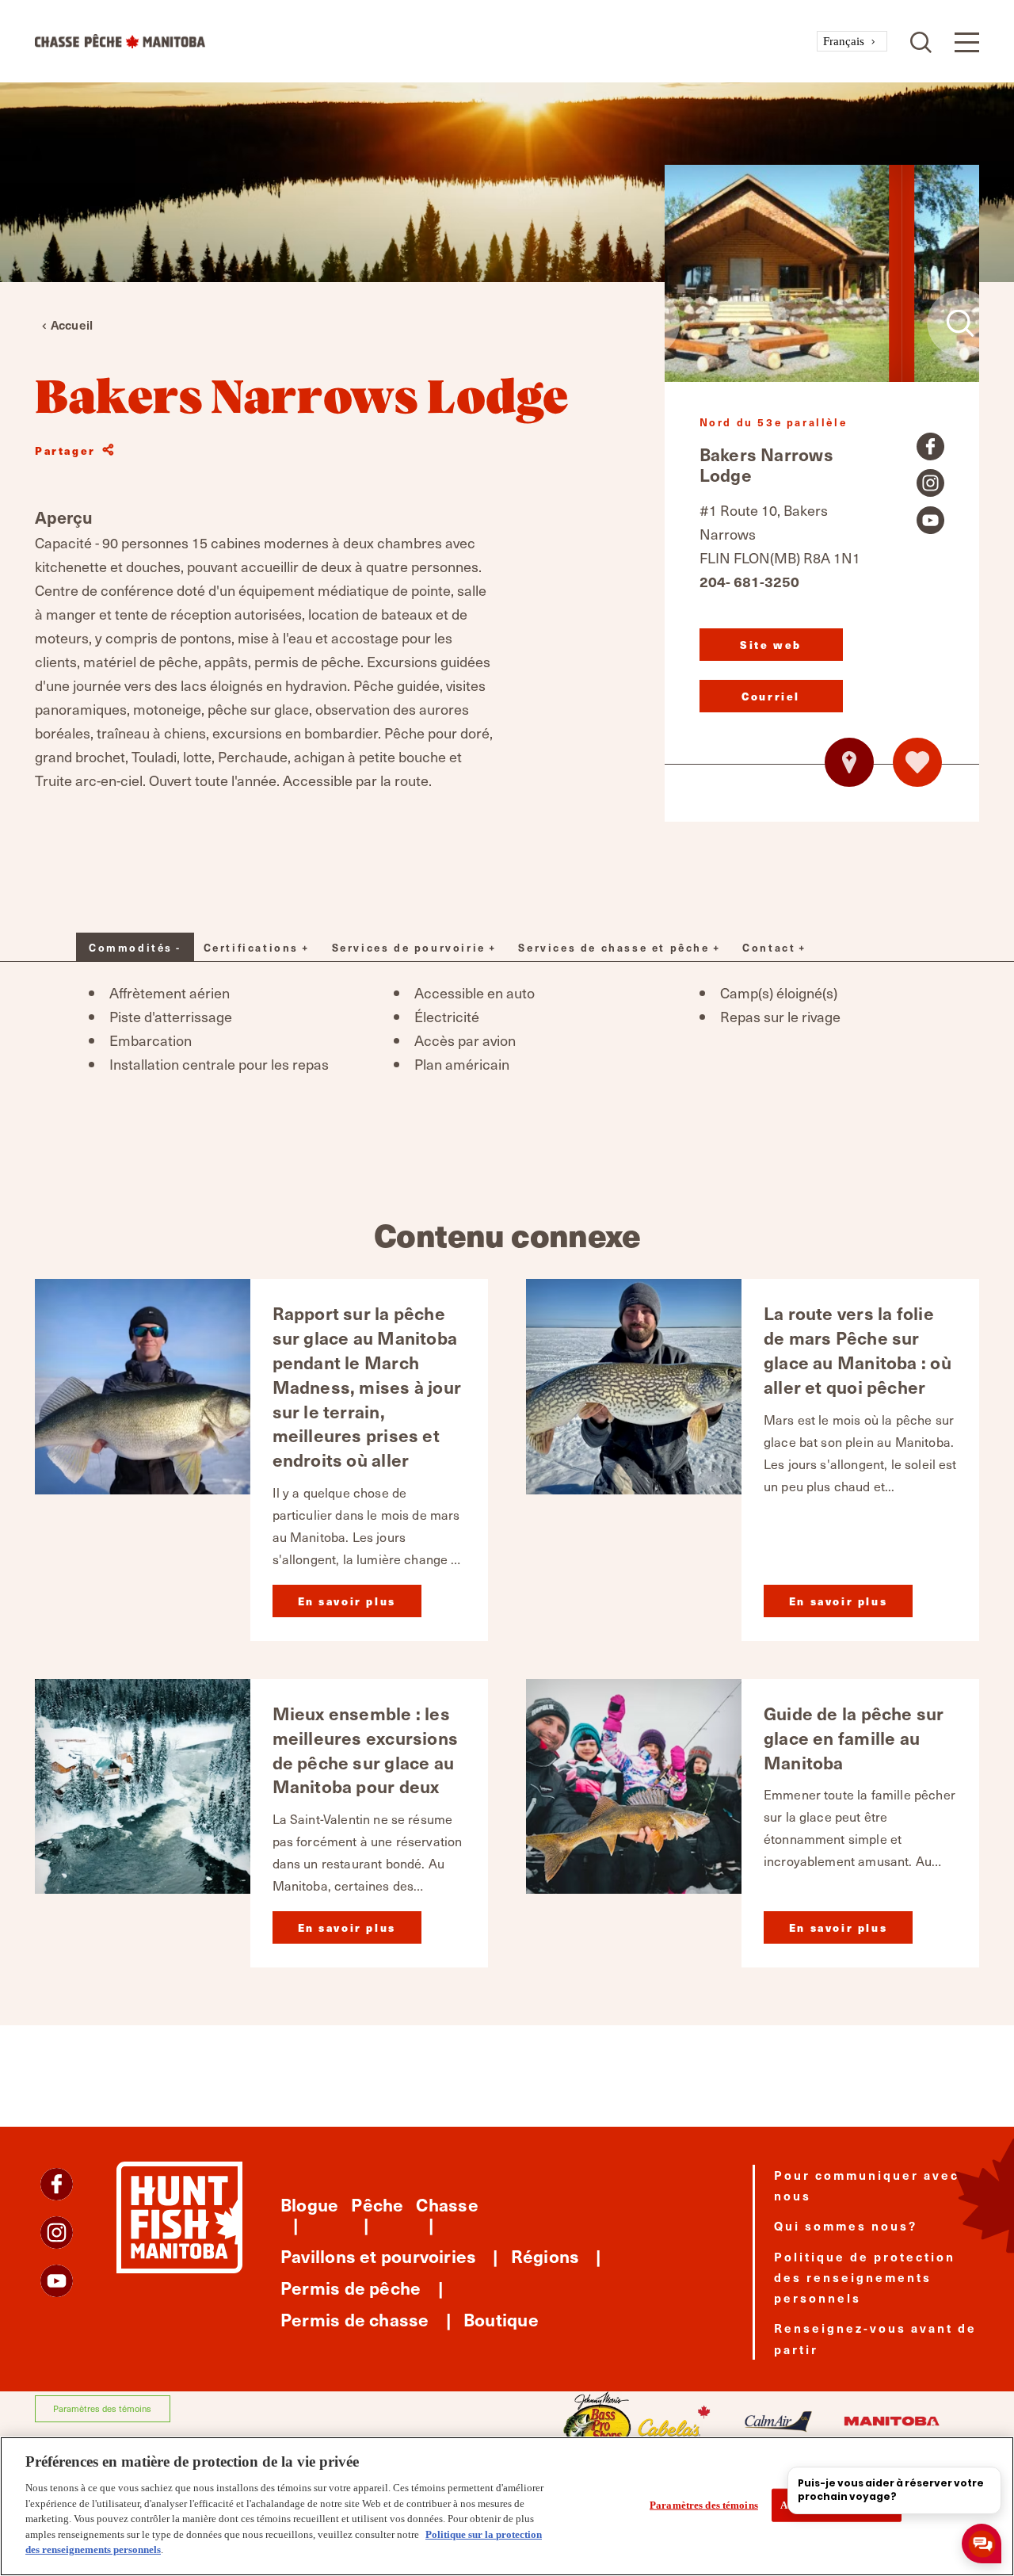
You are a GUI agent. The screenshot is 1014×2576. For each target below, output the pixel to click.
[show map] (849, 762)
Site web (771, 645)
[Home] (426, 41)
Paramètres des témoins (102, 2408)
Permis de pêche (351, 2287)
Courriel (771, 696)
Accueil (72, 324)
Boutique (501, 2319)
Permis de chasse (355, 2319)
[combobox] (852, 42)
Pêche (377, 2204)
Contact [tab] (769, 947)
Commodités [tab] (131, 947)
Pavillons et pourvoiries (378, 2255)
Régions (545, 2255)
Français (844, 41)
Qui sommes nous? (846, 2225)
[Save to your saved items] (917, 762)
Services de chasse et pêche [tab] (614, 947)
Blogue (309, 2204)
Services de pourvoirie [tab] (409, 947)
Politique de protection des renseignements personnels (865, 2277)
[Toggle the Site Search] (921, 41)
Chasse (447, 2204)
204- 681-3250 (749, 581)
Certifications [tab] (251, 947)
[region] (507, 2506)
